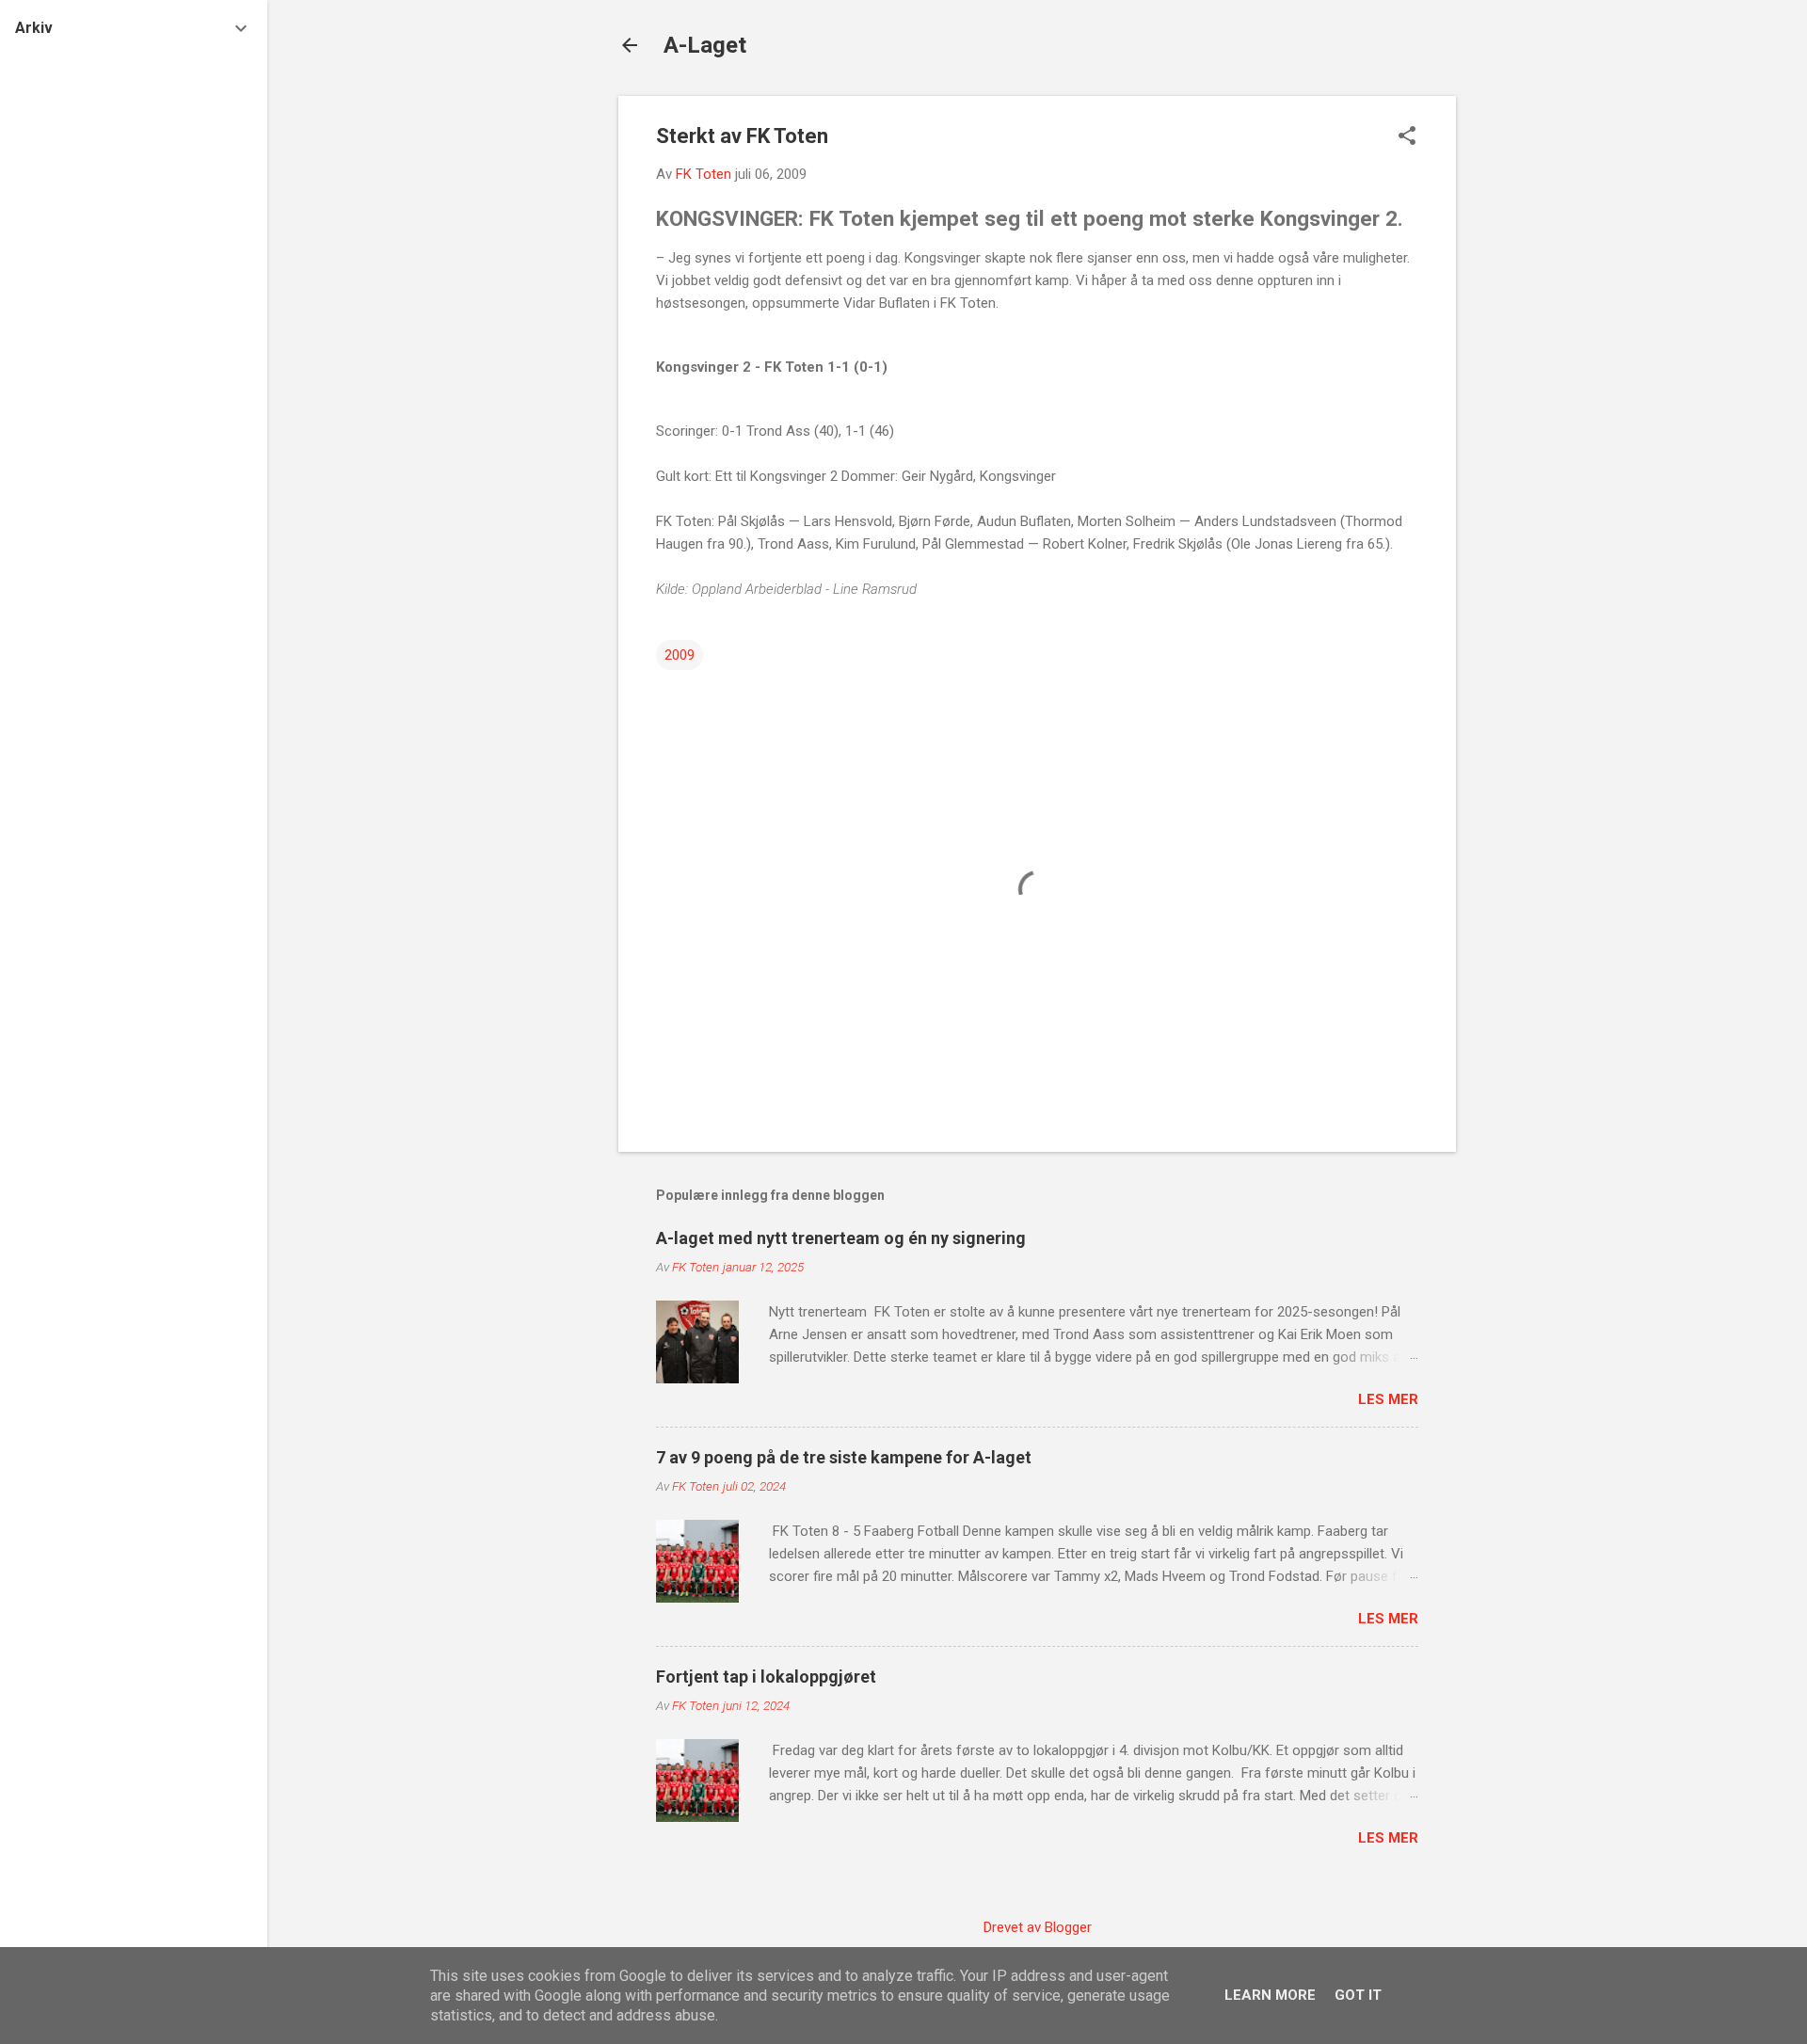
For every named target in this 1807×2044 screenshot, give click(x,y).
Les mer (1388, 1399)
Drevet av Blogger (1038, 1927)
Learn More (1270, 1995)
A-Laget (705, 45)
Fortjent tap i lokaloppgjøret (766, 1677)
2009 (680, 655)
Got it (1358, 1995)
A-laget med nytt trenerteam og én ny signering (841, 1238)
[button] (1407, 137)
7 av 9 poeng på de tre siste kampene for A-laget (844, 1457)
